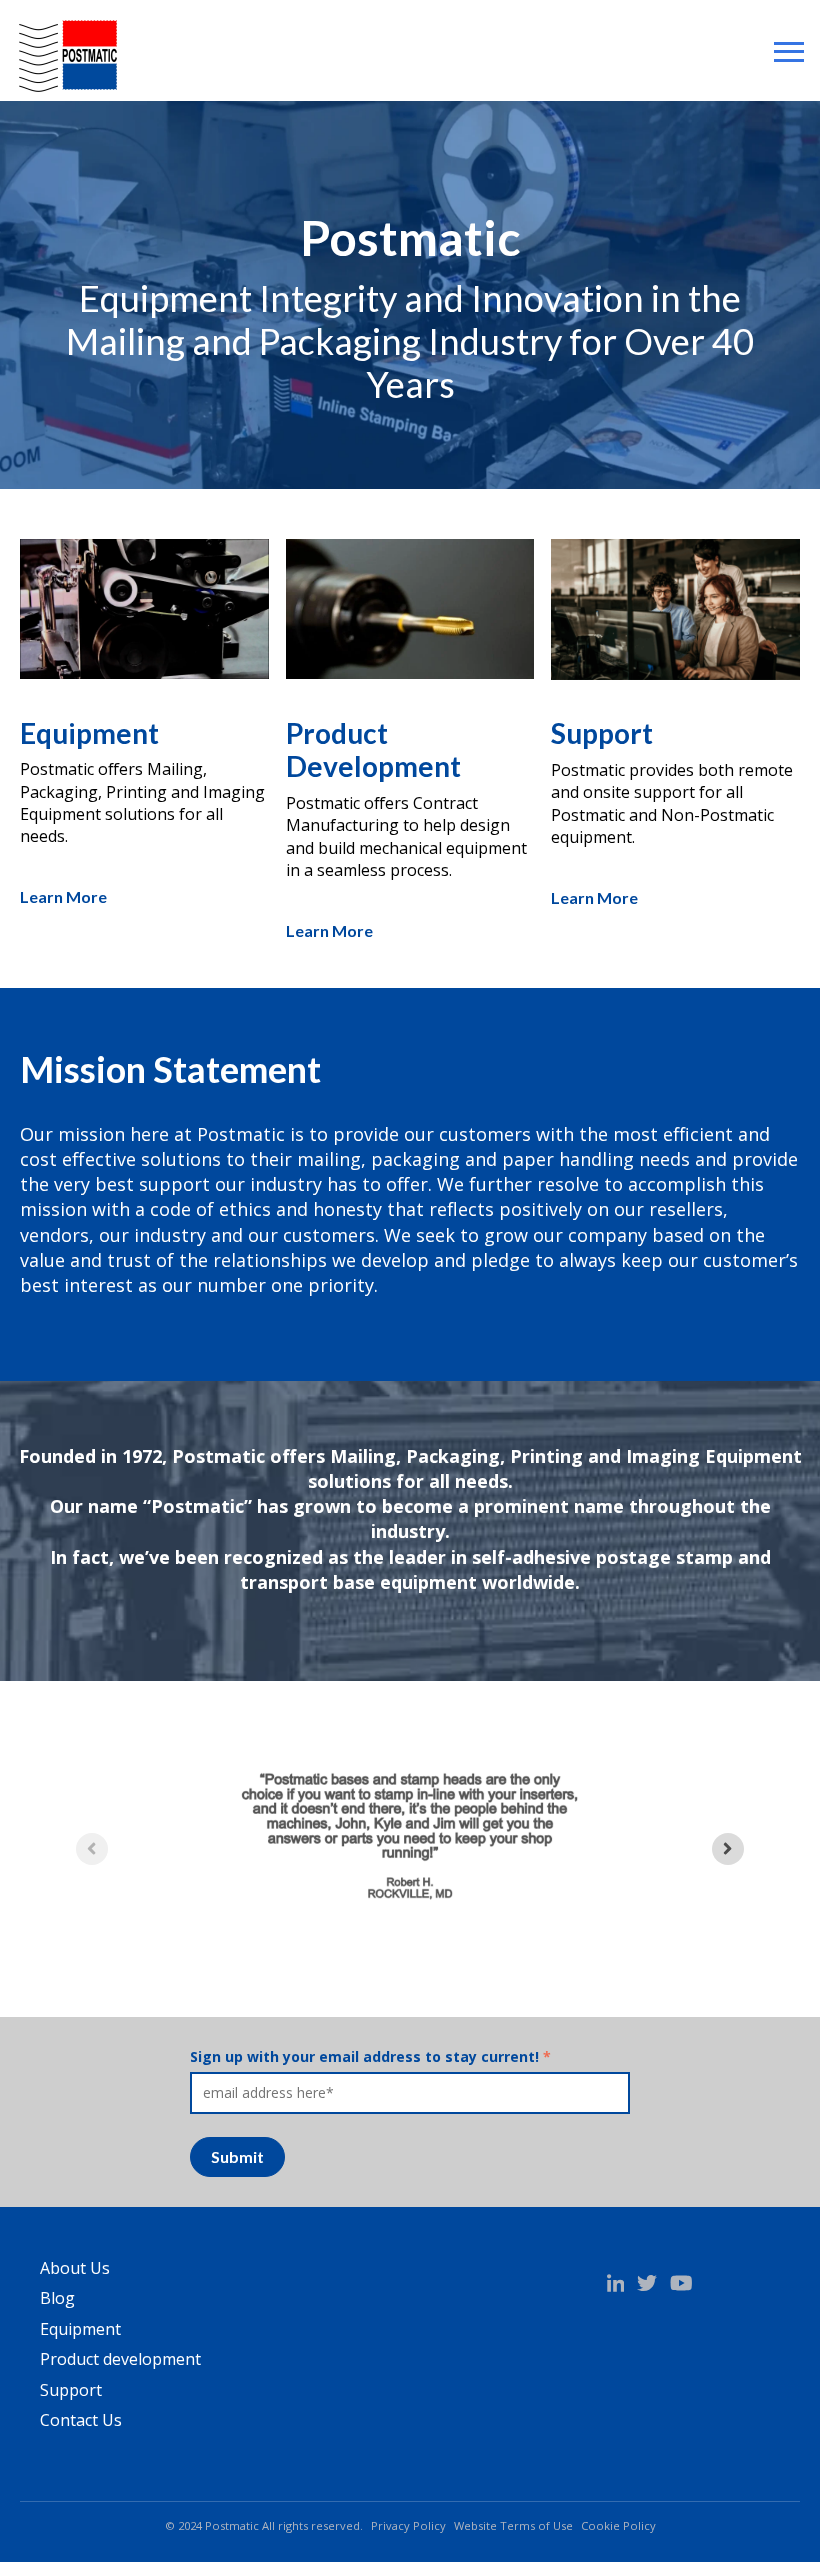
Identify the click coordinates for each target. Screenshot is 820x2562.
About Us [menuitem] (75, 2268)
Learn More (63, 896)
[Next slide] (728, 1849)
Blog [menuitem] (57, 2298)
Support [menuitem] (71, 2390)
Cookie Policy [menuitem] (618, 2525)
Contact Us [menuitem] (81, 2420)
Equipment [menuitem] (80, 2329)
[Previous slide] (92, 1849)
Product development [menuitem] (120, 2359)
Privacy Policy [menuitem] (408, 2525)
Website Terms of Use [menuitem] (513, 2525)
